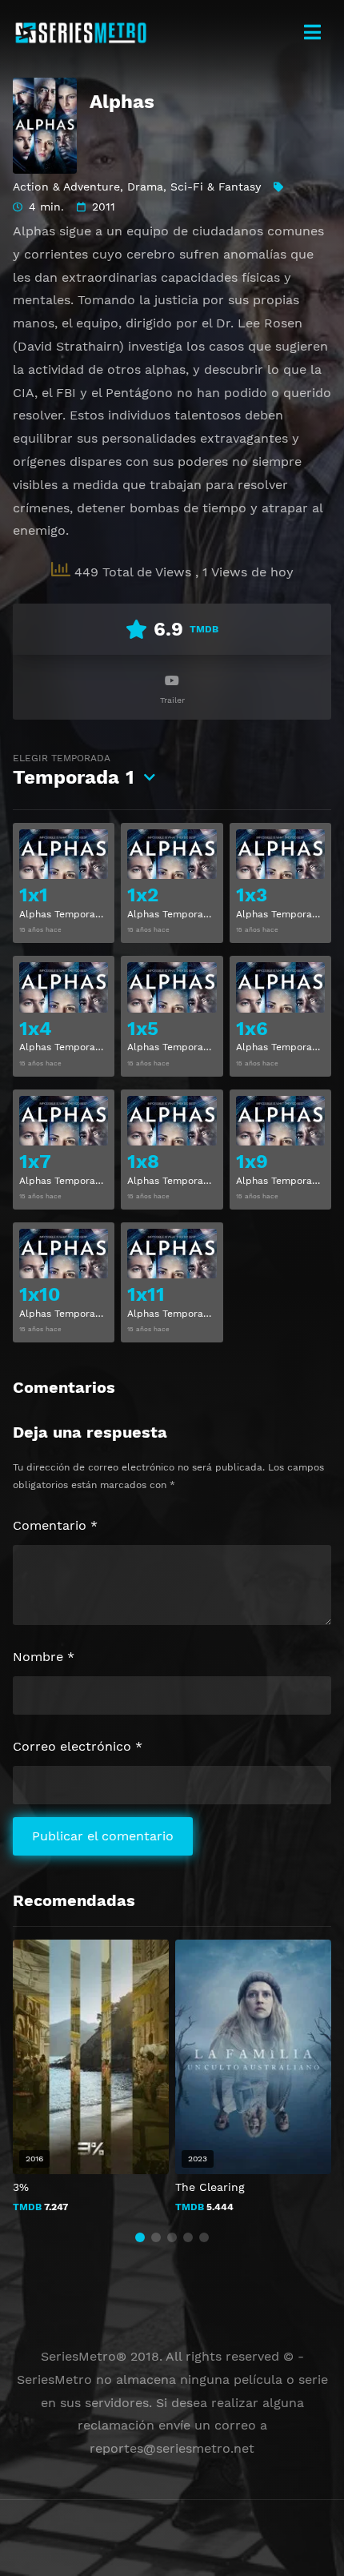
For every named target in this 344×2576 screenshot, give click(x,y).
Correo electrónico (78, 1746)
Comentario (55, 1525)
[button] (140, 2237)
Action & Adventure (66, 187)
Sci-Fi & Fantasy (216, 187)
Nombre (44, 1657)
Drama (145, 187)
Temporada (74, 770)
